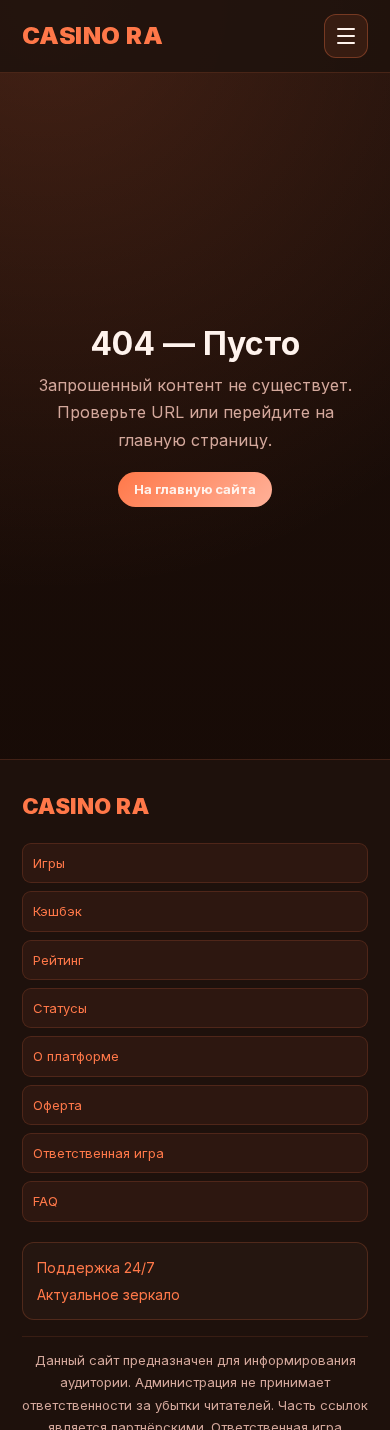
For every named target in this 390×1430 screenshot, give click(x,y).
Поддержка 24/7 (96, 1267)
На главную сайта (195, 489)
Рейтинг (58, 960)
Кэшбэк (57, 911)
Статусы (60, 1008)
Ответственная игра (98, 1153)
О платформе (76, 1056)
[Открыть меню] (346, 36)
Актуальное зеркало (108, 1294)
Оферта (57, 1105)
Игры (49, 863)
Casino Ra (92, 36)
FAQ (45, 1201)
